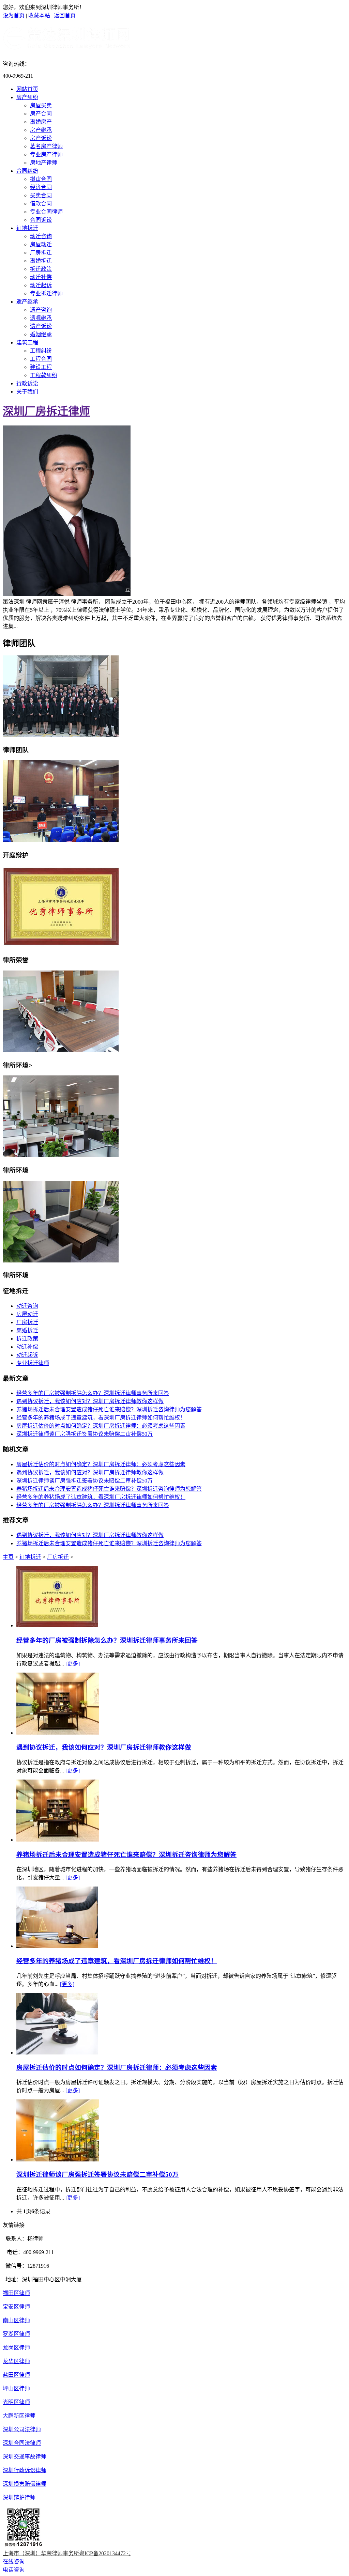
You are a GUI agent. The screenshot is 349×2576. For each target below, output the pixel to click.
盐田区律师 (16, 2375)
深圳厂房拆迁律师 (46, 411)
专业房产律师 (46, 154)
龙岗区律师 (16, 2348)
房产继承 (41, 130)
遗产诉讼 (41, 326)
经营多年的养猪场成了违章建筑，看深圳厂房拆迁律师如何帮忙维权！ (101, 1418)
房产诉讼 (41, 138)
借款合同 (41, 204)
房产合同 (41, 114)
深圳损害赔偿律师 (25, 2484)
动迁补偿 (41, 277)
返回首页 (65, 15)
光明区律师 (16, 2402)
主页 (8, 1557)
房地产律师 (44, 163)
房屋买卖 (41, 105)
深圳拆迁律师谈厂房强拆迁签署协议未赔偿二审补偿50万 (85, 1434)
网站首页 (27, 89)
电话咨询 (14, 2570)
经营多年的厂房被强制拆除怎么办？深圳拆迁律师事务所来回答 (93, 1393)
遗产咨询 (41, 310)
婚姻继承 (41, 334)
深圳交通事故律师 (25, 2457)
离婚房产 (41, 122)
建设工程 (41, 367)
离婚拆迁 (41, 261)
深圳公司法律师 (22, 2429)
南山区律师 (16, 2320)
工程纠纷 (41, 351)
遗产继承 (27, 302)
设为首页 (14, 15)
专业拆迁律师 (46, 293)
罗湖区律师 (16, 2334)
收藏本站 (39, 15)
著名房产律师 (46, 146)
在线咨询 (14, 2562)
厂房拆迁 (41, 253)
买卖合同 (41, 195)
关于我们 (27, 392)
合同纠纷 (27, 171)
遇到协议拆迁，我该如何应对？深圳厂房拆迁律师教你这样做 (90, 1401)
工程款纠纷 (44, 375)
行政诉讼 (27, 383)
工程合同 (41, 359)
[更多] (73, 1664)
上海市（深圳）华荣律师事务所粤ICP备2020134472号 (67, 2553)
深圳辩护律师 (19, 2497)
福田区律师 (16, 2293)
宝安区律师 (16, 2307)
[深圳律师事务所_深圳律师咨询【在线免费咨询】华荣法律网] (66, 48)
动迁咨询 (41, 236)
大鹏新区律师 (19, 2416)
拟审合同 (41, 179)
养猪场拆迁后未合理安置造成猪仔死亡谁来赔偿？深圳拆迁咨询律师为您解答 (109, 1409)
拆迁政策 (41, 269)
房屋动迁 (41, 244)
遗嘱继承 (41, 318)
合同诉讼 (41, 220)
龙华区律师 (16, 2361)
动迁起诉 (41, 285)
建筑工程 (27, 343)
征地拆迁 (27, 228)
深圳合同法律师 (22, 2443)
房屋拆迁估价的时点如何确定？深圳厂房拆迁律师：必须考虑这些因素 (101, 1426)
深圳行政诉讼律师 (25, 2470)
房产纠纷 (27, 97)
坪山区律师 (16, 2388)
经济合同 (41, 187)
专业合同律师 (46, 212)
